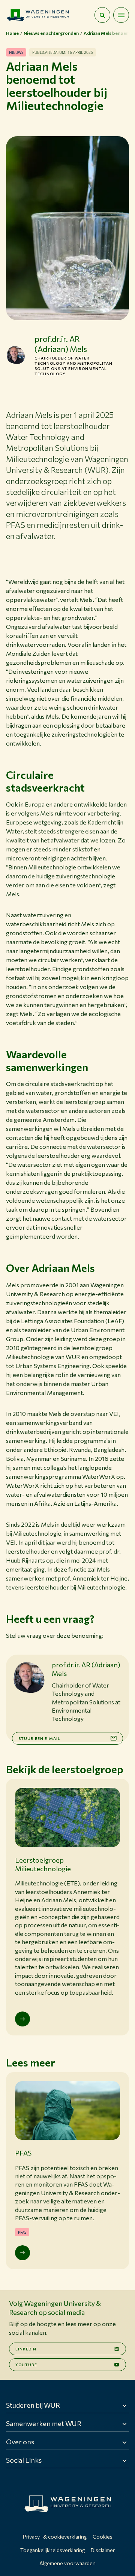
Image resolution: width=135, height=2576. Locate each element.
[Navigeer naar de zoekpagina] (102, 15)
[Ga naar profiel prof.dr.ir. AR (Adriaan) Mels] (16, 355)
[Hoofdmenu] (121, 15)
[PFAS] (22, 2253)
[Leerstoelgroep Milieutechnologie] (22, 2019)
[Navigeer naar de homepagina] (38, 15)
